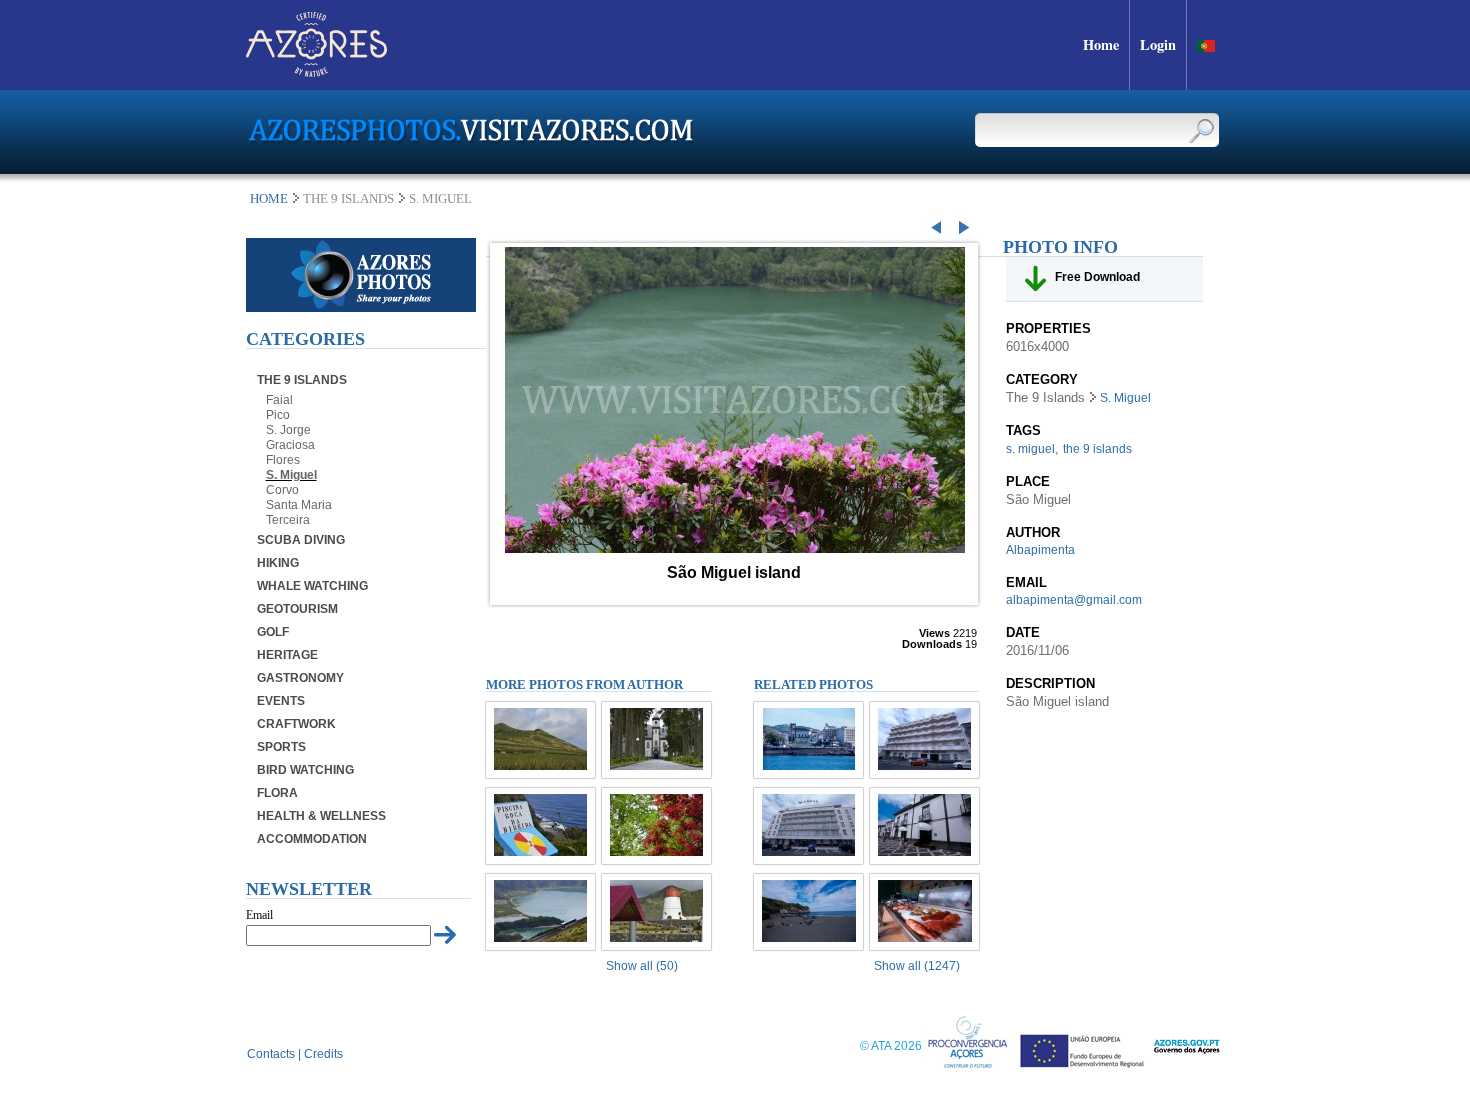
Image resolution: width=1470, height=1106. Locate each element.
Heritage (287, 655)
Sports (281, 747)
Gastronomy (300, 678)
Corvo (282, 490)
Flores (283, 460)
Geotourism (297, 609)
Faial (279, 400)
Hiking (278, 563)
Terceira (288, 520)
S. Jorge (288, 430)
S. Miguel (291, 475)
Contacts (271, 1054)
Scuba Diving (301, 540)
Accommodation (312, 839)
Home (269, 198)
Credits (323, 1054)
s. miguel (1030, 449)
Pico (278, 415)
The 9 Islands (302, 380)
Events (281, 701)
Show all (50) (642, 966)
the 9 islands (1097, 449)
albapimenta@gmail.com (1074, 600)
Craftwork (296, 724)
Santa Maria (299, 505)
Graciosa (290, 445)
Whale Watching (312, 586)
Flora (277, 793)
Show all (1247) (917, 966)
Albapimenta (1040, 550)
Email (259, 915)
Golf (273, 632)
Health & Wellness (321, 816)
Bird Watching (305, 770)
